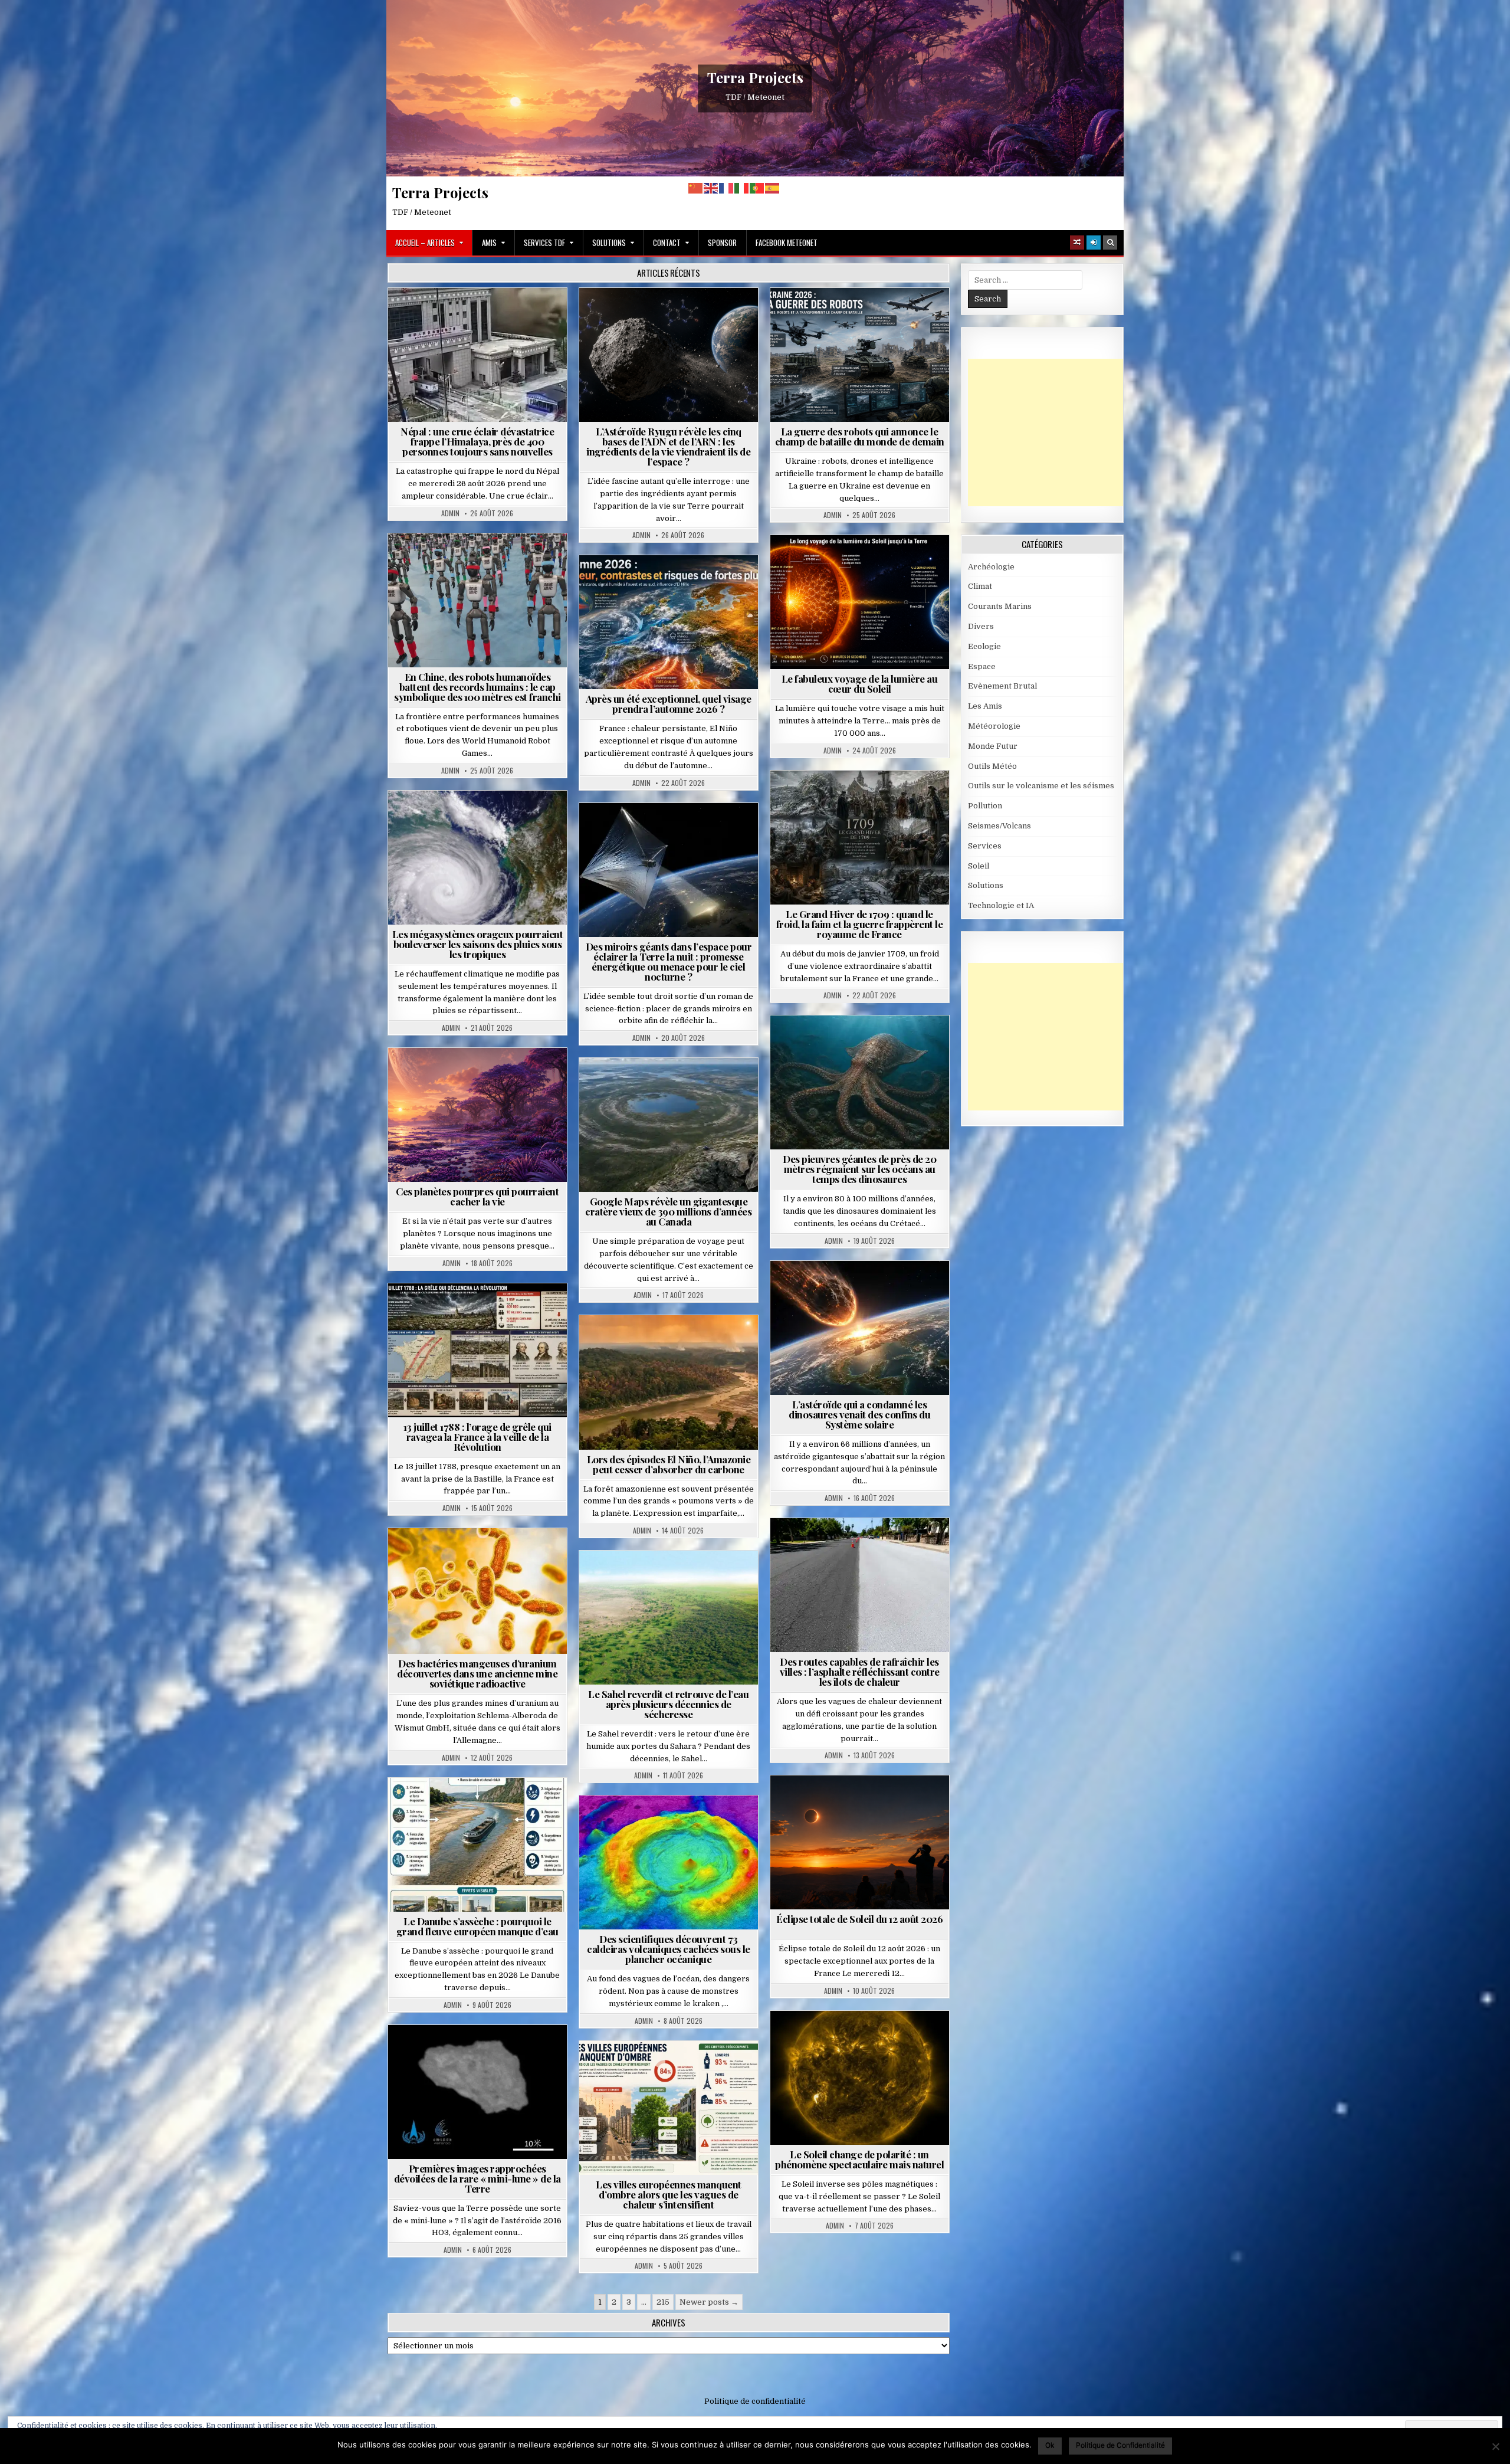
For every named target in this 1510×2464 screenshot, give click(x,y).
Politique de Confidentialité (1120, 2445)
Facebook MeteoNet (787, 243)
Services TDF (544, 243)
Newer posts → (709, 2302)
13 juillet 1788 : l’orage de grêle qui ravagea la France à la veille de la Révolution (477, 1437)
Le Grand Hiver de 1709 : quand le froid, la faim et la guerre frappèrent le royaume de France (860, 924)
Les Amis (985, 706)
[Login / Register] (1094, 243)
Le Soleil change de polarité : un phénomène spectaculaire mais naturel (859, 2159)
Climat (646, 1344)
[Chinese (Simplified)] (696, 188)
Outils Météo (992, 766)
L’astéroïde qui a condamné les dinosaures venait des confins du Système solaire (859, 1414)
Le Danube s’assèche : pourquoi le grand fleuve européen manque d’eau (477, 1926)
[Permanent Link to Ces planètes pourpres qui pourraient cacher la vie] (477, 1115)
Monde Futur (825, 317)
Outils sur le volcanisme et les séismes (1041, 786)
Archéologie (843, 1044)
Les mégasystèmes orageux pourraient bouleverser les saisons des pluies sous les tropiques (478, 944)
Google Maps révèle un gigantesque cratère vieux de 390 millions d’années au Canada (668, 1211)
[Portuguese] (757, 188)
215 (663, 2302)
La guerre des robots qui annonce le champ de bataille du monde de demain (860, 436)
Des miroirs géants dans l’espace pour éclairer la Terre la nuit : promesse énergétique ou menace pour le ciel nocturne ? (669, 961)
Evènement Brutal (444, 317)
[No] (1495, 2446)
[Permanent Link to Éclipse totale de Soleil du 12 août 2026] (860, 1842)
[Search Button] (1110, 243)
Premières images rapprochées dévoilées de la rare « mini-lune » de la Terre (477, 2178)
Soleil (864, 564)
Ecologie (694, 1579)
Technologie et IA (896, 317)
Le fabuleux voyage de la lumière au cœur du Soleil (860, 684)
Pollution (665, 832)
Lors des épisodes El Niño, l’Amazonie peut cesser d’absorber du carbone (669, 1464)
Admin (450, 513)
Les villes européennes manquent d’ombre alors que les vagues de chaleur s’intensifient (669, 2194)
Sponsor (722, 243)
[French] (727, 188)
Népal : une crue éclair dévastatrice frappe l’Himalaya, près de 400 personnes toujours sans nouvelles (477, 441)
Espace (673, 317)
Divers (895, 1044)
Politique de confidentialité (755, 2401)
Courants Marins (1000, 606)
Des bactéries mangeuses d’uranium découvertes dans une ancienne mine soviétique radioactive (477, 1673)
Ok (1050, 2445)
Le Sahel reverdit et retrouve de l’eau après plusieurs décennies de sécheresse (668, 1704)
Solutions (609, 243)
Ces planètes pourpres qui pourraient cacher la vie (477, 1196)
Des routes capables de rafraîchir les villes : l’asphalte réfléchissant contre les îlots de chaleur (860, 1672)
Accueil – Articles (425, 243)
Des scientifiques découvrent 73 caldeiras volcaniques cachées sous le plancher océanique (669, 1949)
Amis (489, 243)
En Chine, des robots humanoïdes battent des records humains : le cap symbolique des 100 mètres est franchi (477, 687)
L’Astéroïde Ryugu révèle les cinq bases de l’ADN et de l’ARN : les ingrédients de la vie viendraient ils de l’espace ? (668, 446)
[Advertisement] (1056, 432)
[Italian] (742, 188)
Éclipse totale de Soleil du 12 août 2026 (859, 1919)
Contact (667, 243)
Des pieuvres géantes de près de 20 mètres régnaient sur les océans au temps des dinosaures (859, 1169)
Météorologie (673, 584)
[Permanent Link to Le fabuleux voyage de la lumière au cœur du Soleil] (860, 602)
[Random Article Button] (1077, 243)
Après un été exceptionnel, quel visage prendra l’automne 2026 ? (669, 704)
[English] (711, 188)
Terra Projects (755, 77)
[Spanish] (773, 188)
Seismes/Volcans (523, 317)
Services (985, 846)
